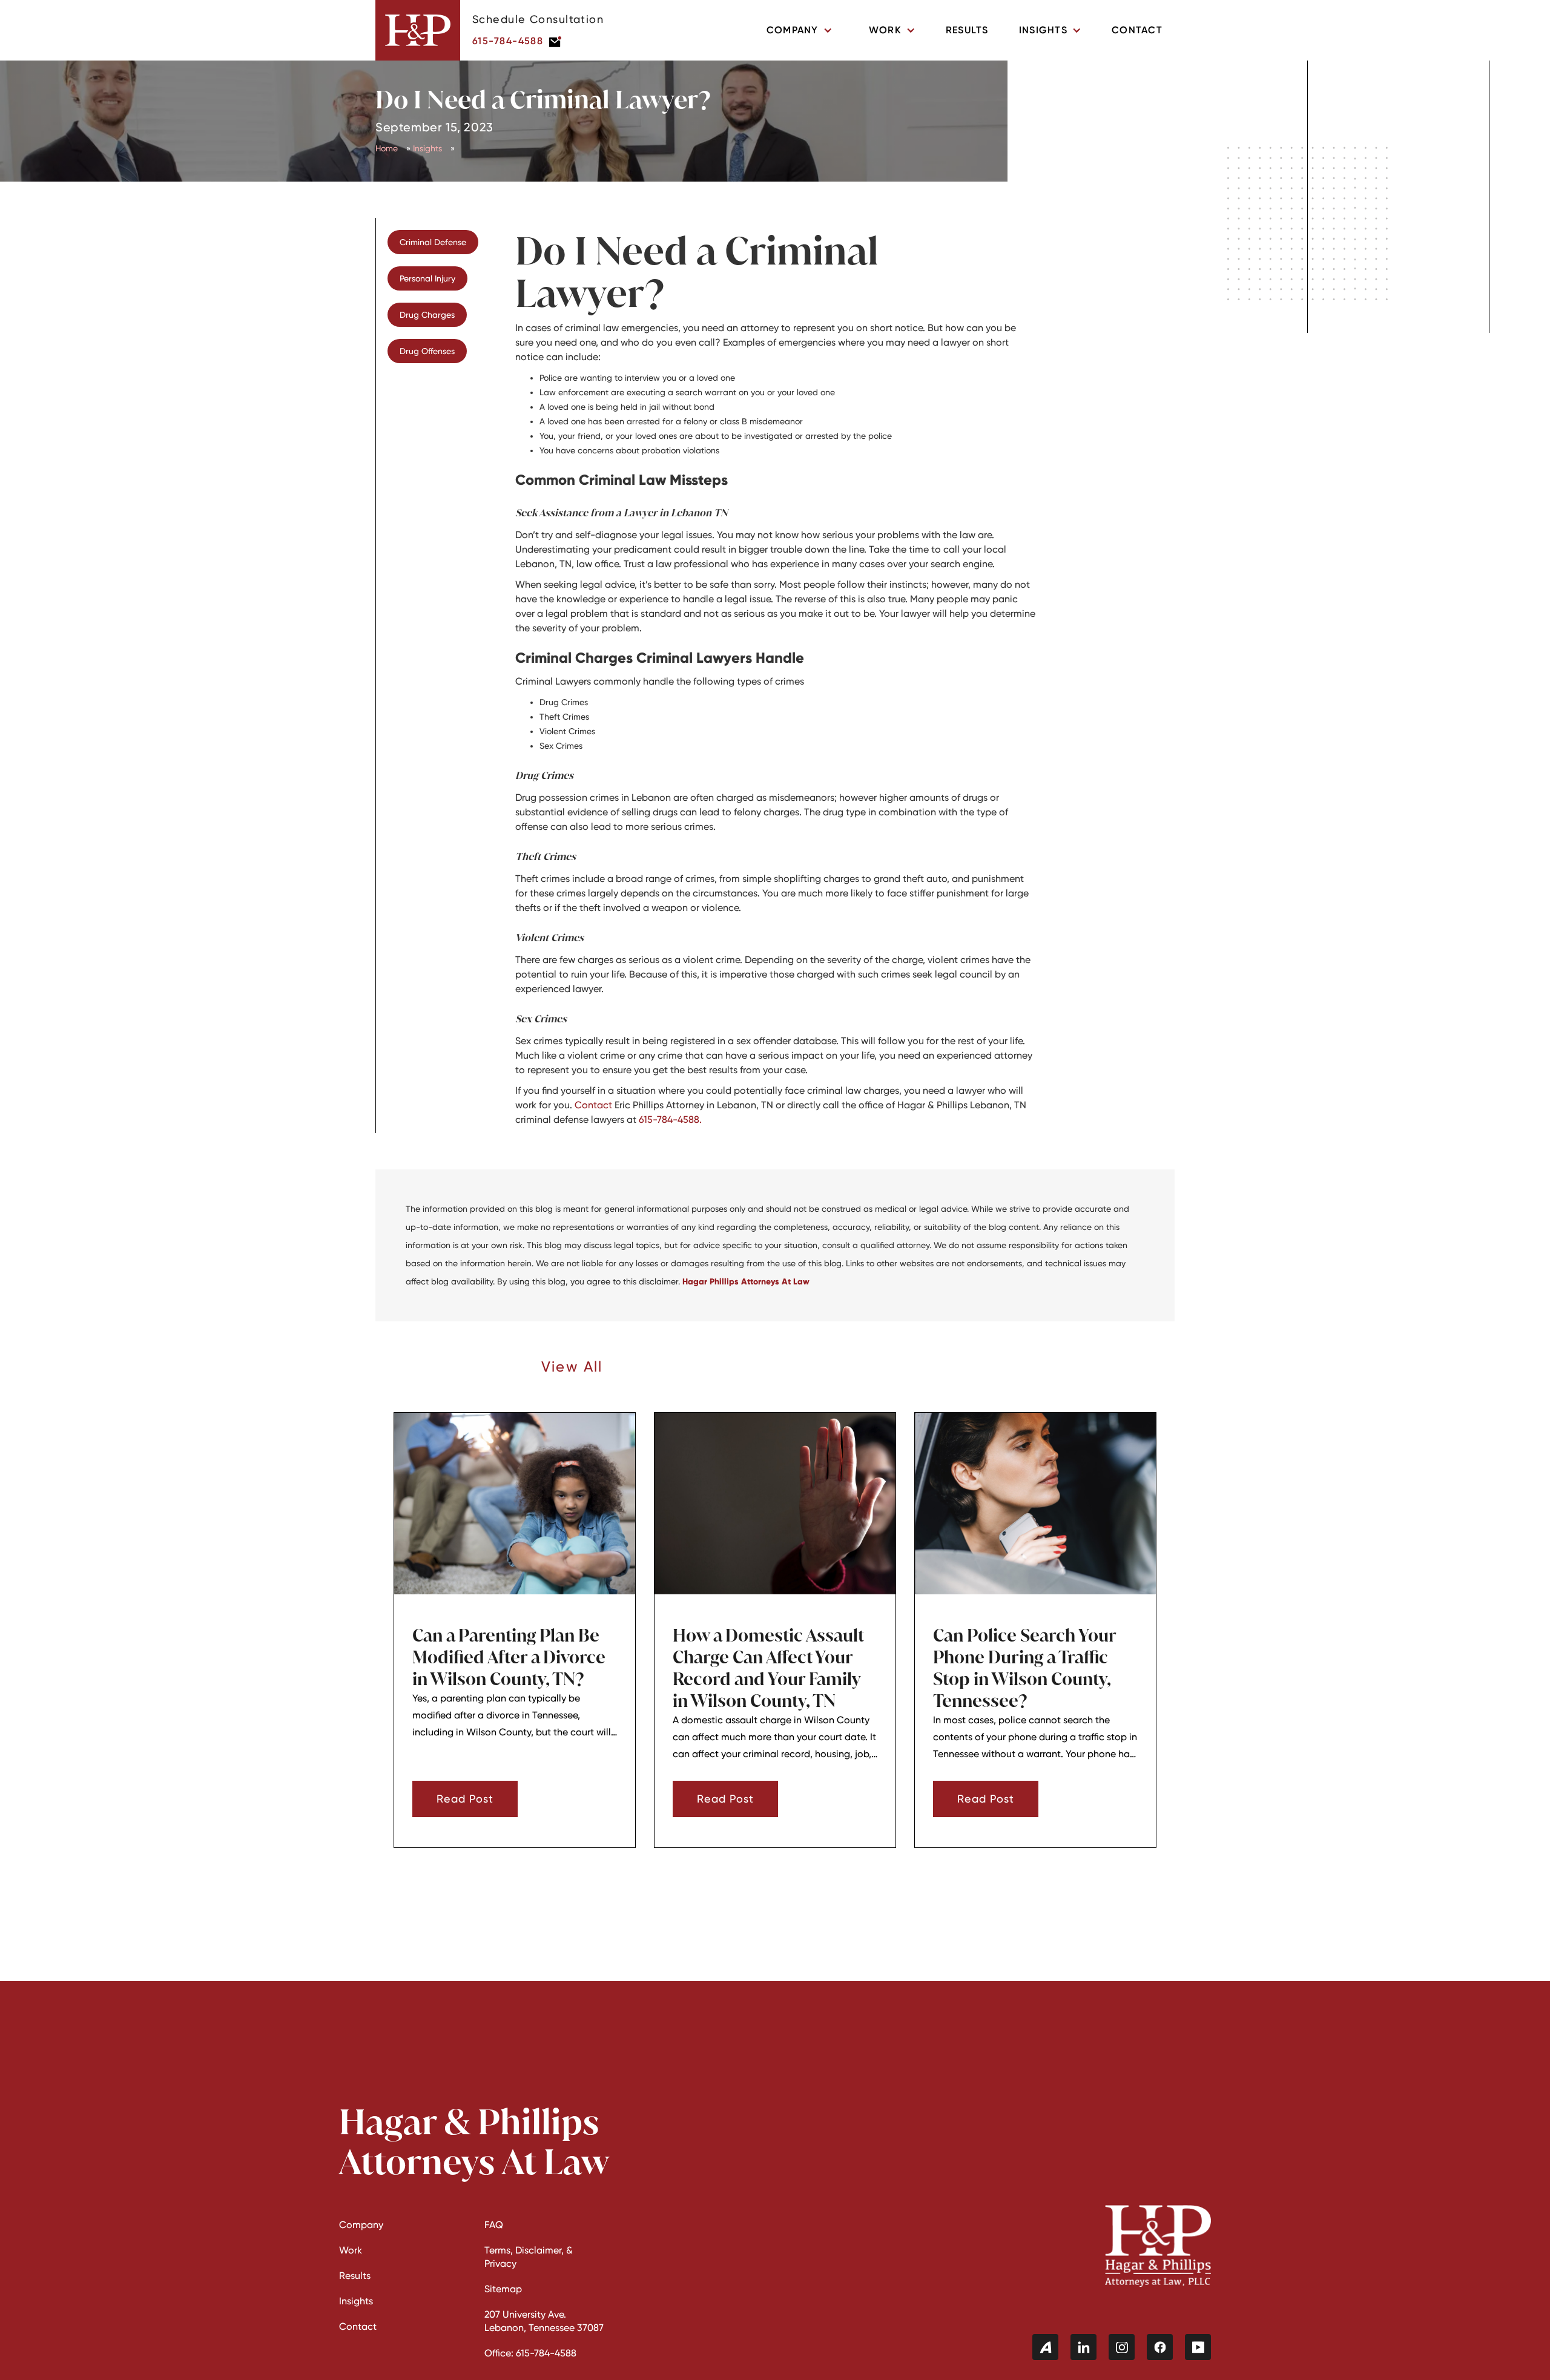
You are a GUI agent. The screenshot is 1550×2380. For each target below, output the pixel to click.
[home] (418, 30)
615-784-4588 (508, 41)
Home (387, 148)
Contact (1137, 30)
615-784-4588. (670, 1119)
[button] (800, 30)
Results (967, 30)
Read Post (465, 1799)
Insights (427, 148)
